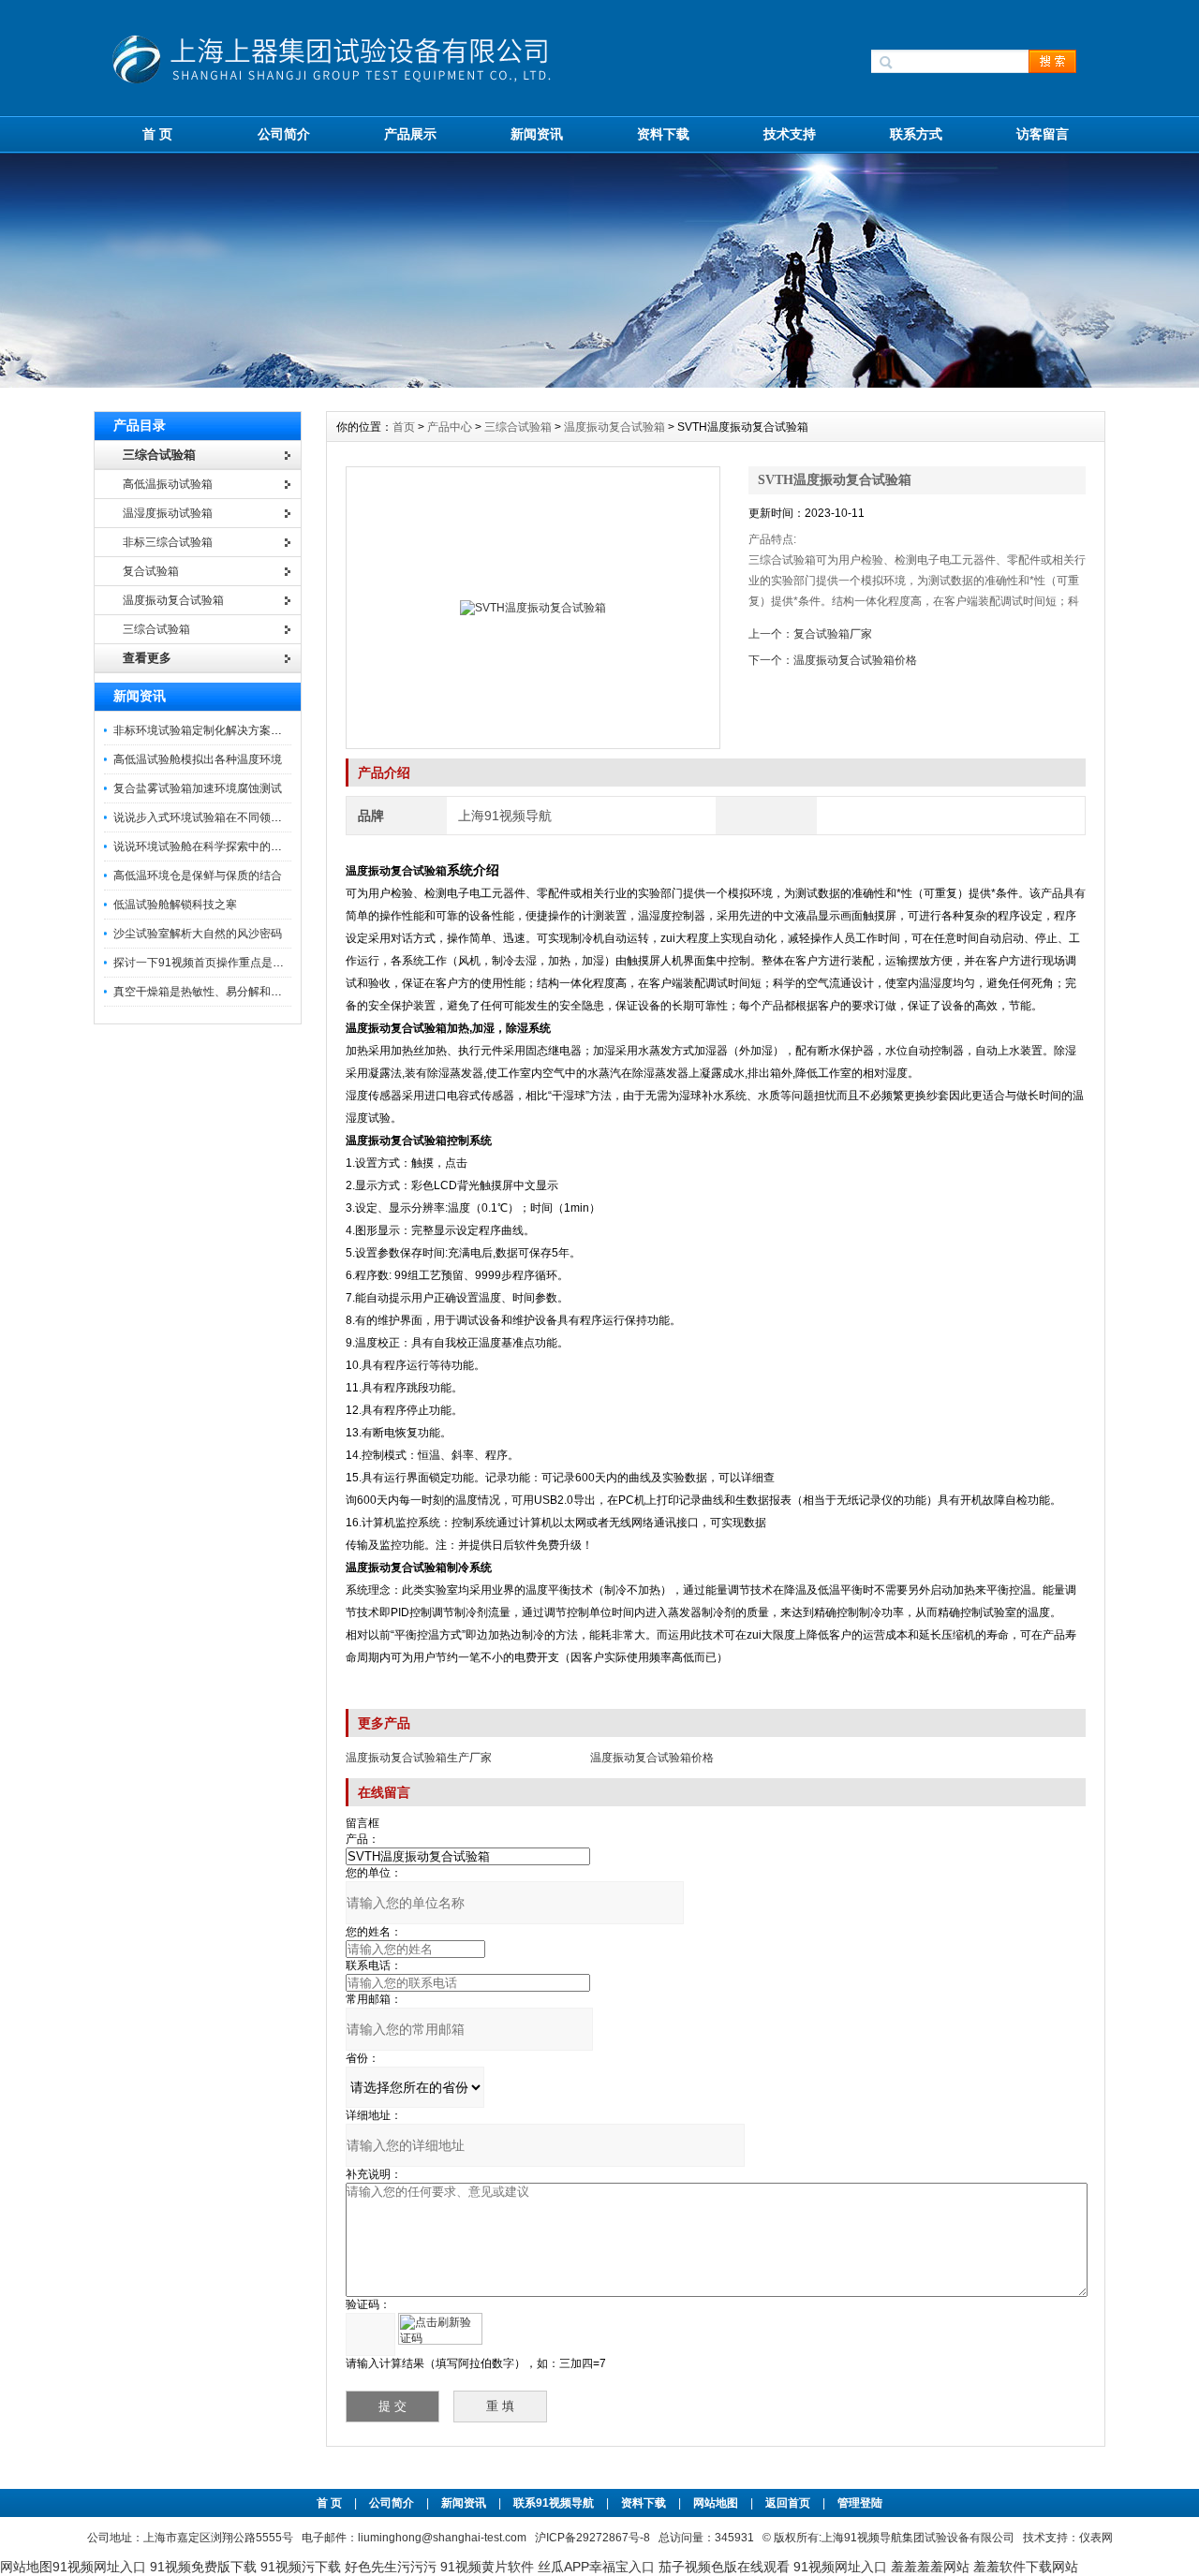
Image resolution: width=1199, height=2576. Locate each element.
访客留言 (1043, 134)
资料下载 (663, 134)
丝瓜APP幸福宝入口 (596, 2567)
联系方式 (916, 134)
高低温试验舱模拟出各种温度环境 (198, 759)
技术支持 (790, 134)
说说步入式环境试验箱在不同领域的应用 (215, 817)
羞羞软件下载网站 (1026, 2567)
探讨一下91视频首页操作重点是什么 (204, 963)
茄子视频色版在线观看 (724, 2567)
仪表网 (1096, 2538)
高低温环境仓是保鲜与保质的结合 (198, 876)
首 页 (157, 134)
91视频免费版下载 (203, 2567)
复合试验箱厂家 (833, 634)
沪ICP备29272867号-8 (592, 2538)
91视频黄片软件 (487, 2567)
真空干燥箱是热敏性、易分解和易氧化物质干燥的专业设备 (259, 992)
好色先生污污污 (391, 2567)
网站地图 (716, 2503)
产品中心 (451, 427)
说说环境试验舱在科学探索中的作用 (203, 846)
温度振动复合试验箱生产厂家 (419, 1758)
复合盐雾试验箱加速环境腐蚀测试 (198, 788)
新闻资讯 (537, 134)
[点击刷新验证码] (440, 2329)
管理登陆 (860, 2503)
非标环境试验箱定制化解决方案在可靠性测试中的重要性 (254, 730)
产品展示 (410, 134)
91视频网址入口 (99, 2567)
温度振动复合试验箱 (614, 427)
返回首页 (789, 2503)
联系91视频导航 (554, 2503)
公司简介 (284, 134)
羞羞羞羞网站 (930, 2567)
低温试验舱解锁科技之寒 (175, 905)
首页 (405, 427)
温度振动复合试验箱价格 (855, 660)
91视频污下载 (301, 2567)
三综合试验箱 (518, 427)
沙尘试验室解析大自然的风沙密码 (198, 934)
